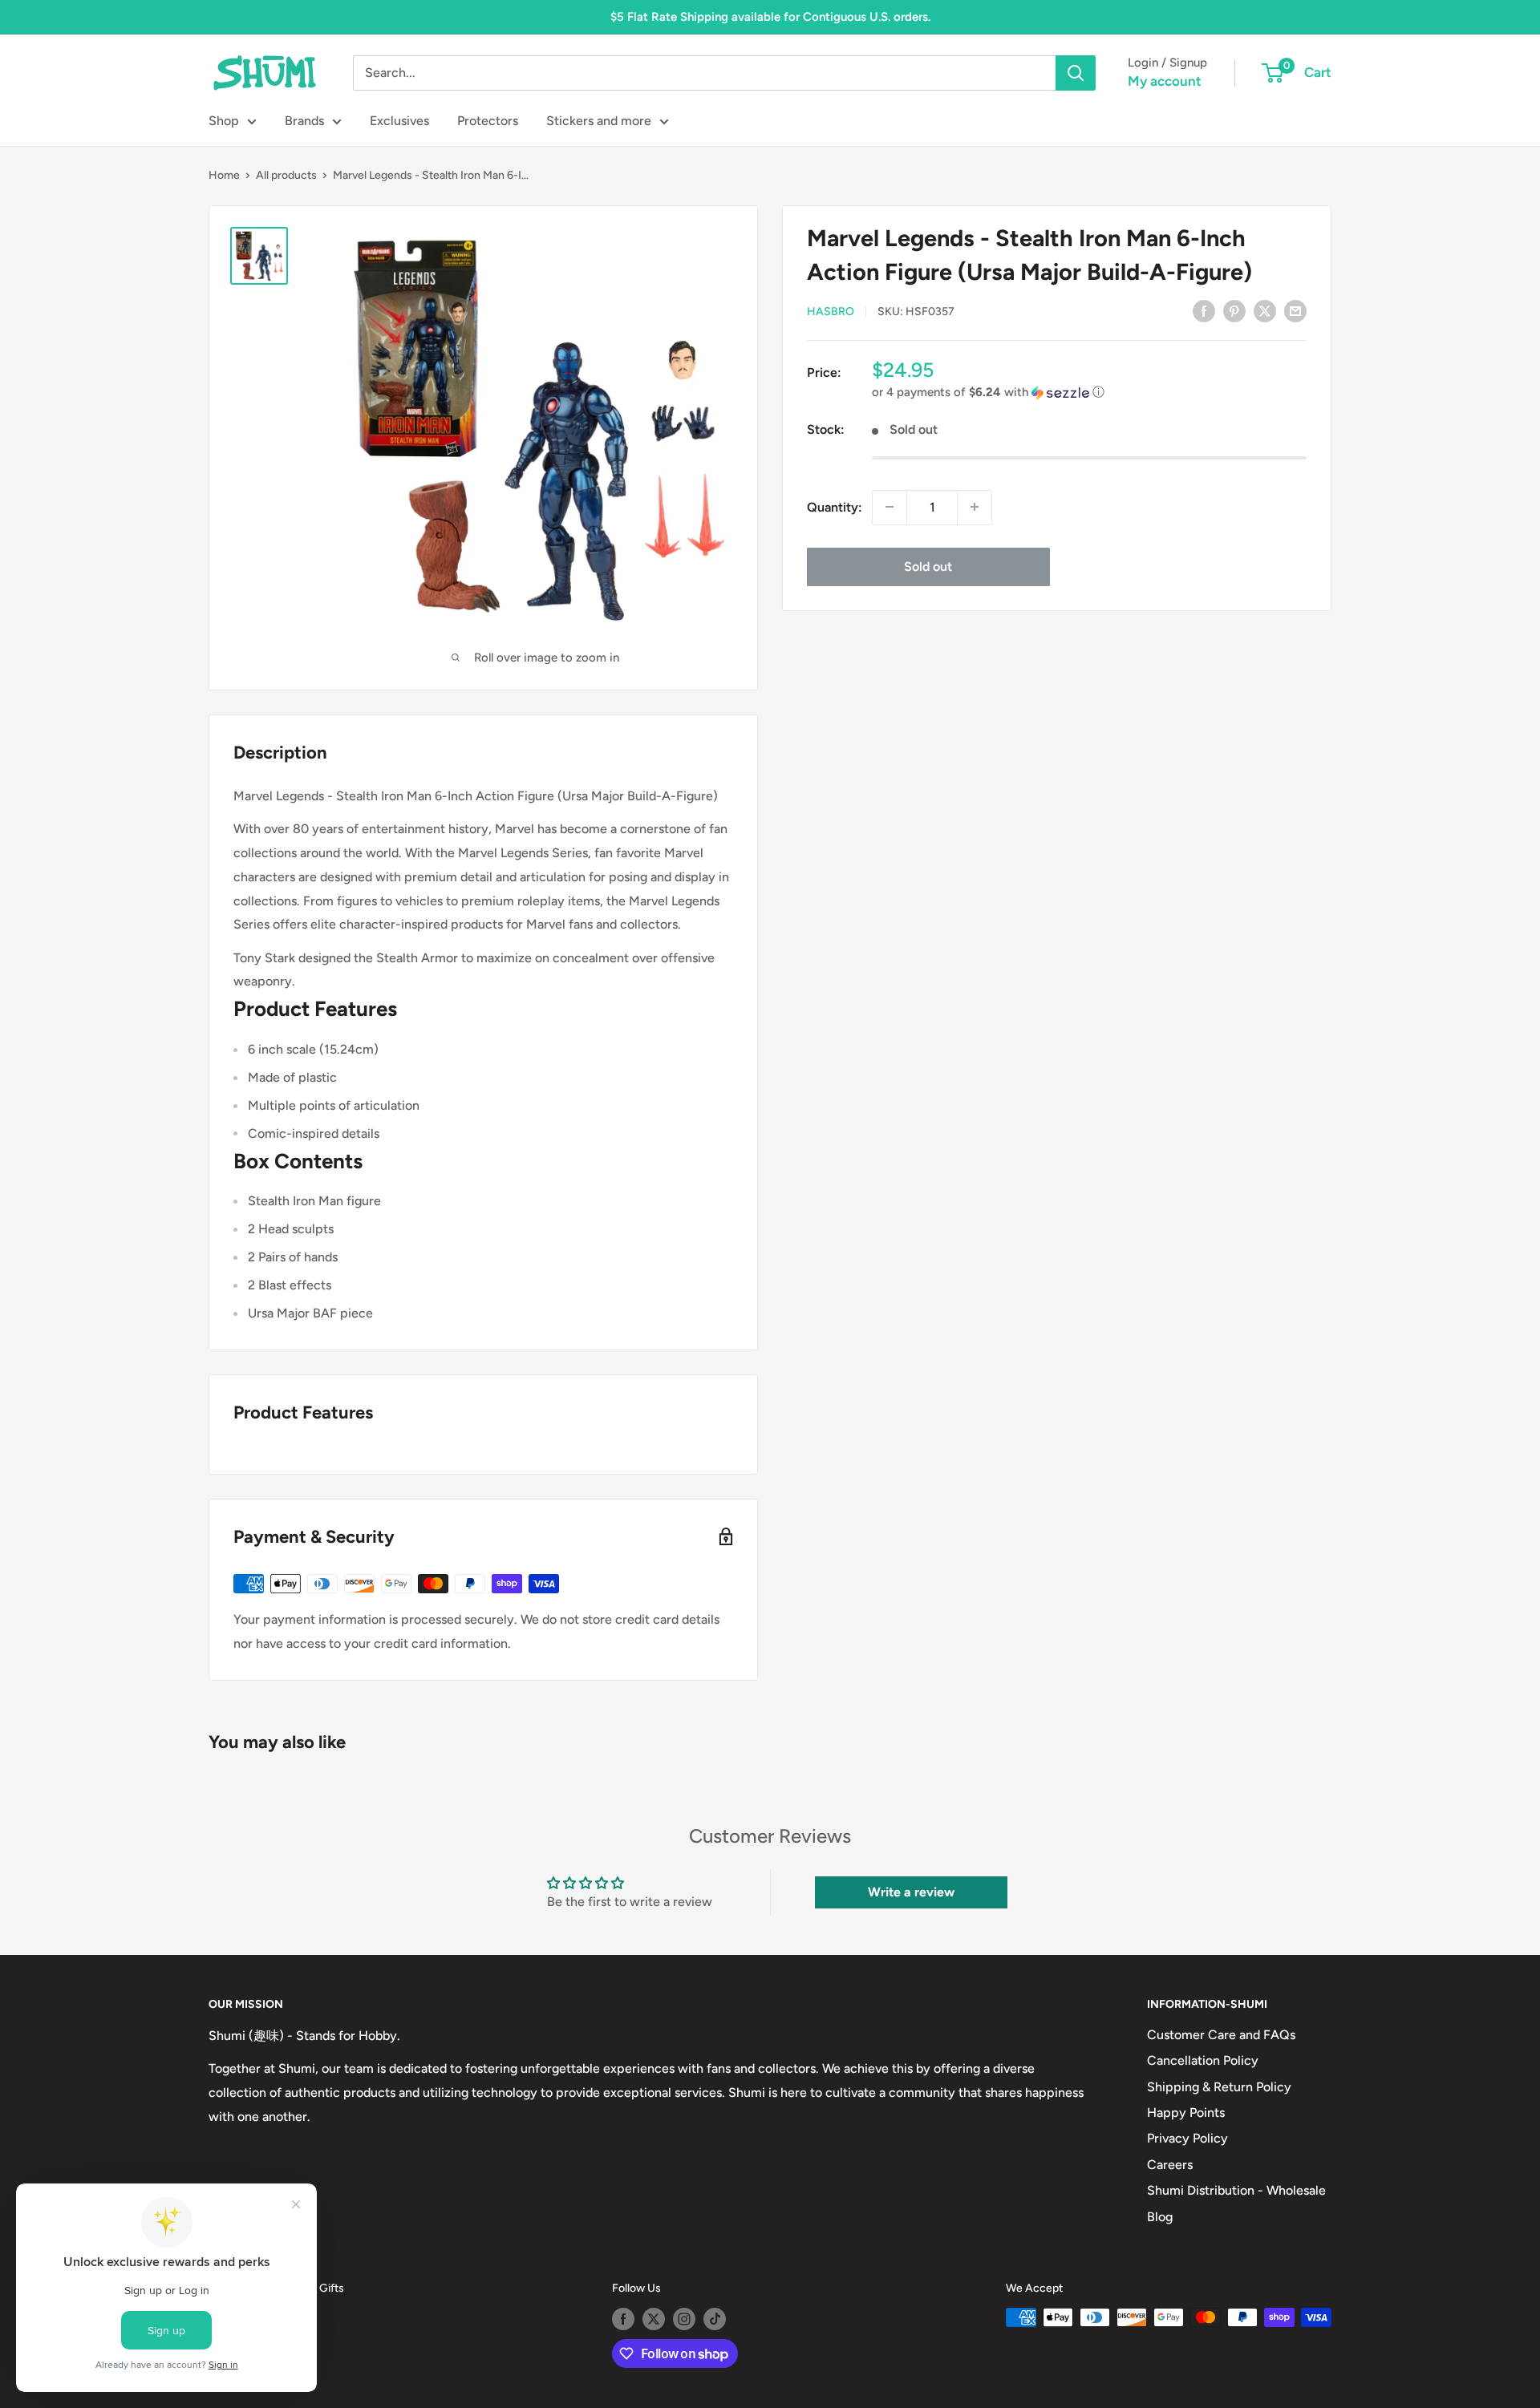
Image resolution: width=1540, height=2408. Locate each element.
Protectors (488, 121)
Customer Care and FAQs (1221, 2035)
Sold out (928, 566)
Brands (304, 121)
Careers (1170, 2165)
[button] (1089, 393)
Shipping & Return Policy (1219, 2087)
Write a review (911, 1892)
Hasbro (831, 312)
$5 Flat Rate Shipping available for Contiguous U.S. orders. (770, 17)
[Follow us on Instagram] (684, 2319)
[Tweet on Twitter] (1265, 310)
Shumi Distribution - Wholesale (1236, 2190)
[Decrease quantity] (890, 507)
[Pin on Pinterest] (1234, 310)
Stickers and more (599, 121)
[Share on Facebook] (1204, 310)
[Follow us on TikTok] (715, 2319)
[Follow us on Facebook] (623, 2319)
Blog (1160, 2217)
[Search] (1076, 73)
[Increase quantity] (975, 507)
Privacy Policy (1187, 2138)
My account (1165, 81)
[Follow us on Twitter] (654, 2319)
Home (224, 175)
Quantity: (835, 506)
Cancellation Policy (1203, 2060)
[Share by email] (1295, 310)
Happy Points (1186, 2113)
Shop (224, 121)
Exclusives (399, 121)
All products (286, 175)
